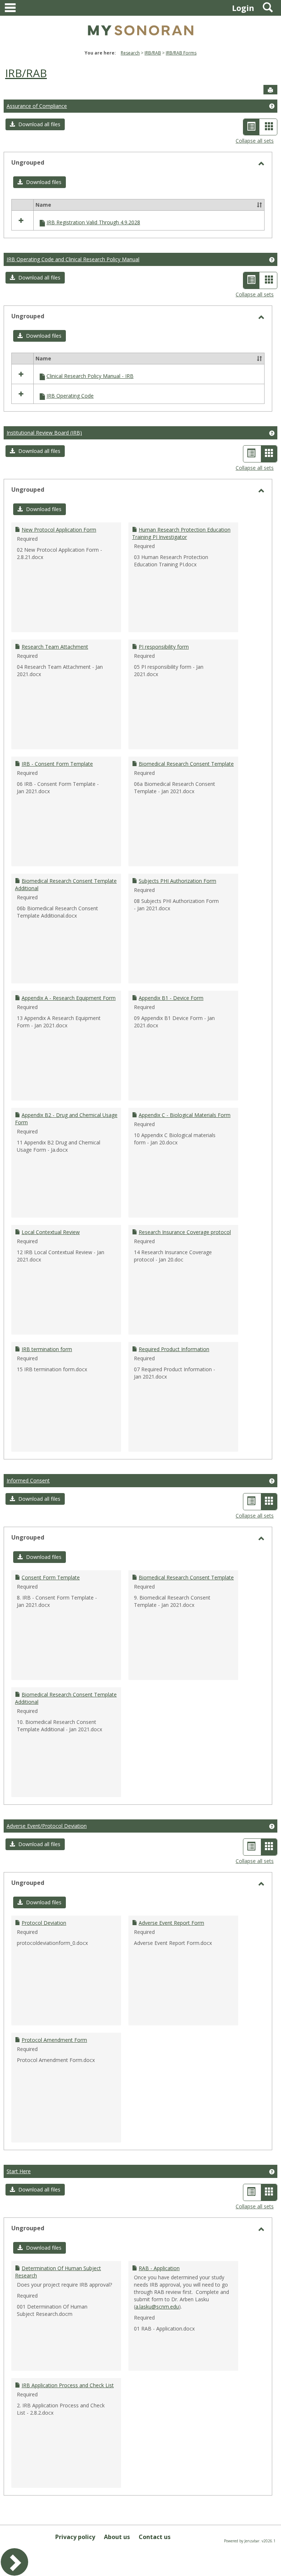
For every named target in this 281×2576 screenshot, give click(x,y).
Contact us (155, 2537)
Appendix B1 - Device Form (171, 998)
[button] (35, 124)
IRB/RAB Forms (181, 53)
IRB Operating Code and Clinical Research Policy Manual (73, 259)
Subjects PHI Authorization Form (177, 881)
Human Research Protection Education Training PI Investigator (181, 533)
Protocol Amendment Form (54, 2040)
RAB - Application (159, 2268)
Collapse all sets (255, 141)
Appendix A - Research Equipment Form (69, 998)
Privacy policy (75, 2537)
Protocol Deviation (44, 1923)
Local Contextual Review (51, 1232)
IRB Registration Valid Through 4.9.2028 (93, 222)
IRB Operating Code (70, 396)
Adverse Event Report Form (171, 1923)
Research (130, 53)
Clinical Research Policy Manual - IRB (90, 376)
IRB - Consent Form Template (57, 764)
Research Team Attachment (55, 647)
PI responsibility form (164, 647)
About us (117, 2537)
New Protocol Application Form (59, 530)
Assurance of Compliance (37, 106)
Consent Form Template (51, 1577)
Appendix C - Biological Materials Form (185, 1115)
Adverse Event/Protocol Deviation (47, 1826)
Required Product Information (174, 1349)
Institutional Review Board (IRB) (44, 433)
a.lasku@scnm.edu (157, 2307)
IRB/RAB (153, 53)
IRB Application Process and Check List (68, 2385)
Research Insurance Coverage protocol (185, 1232)
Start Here (19, 2171)
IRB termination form (47, 1349)
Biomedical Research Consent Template (186, 764)
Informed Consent (28, 1480)
